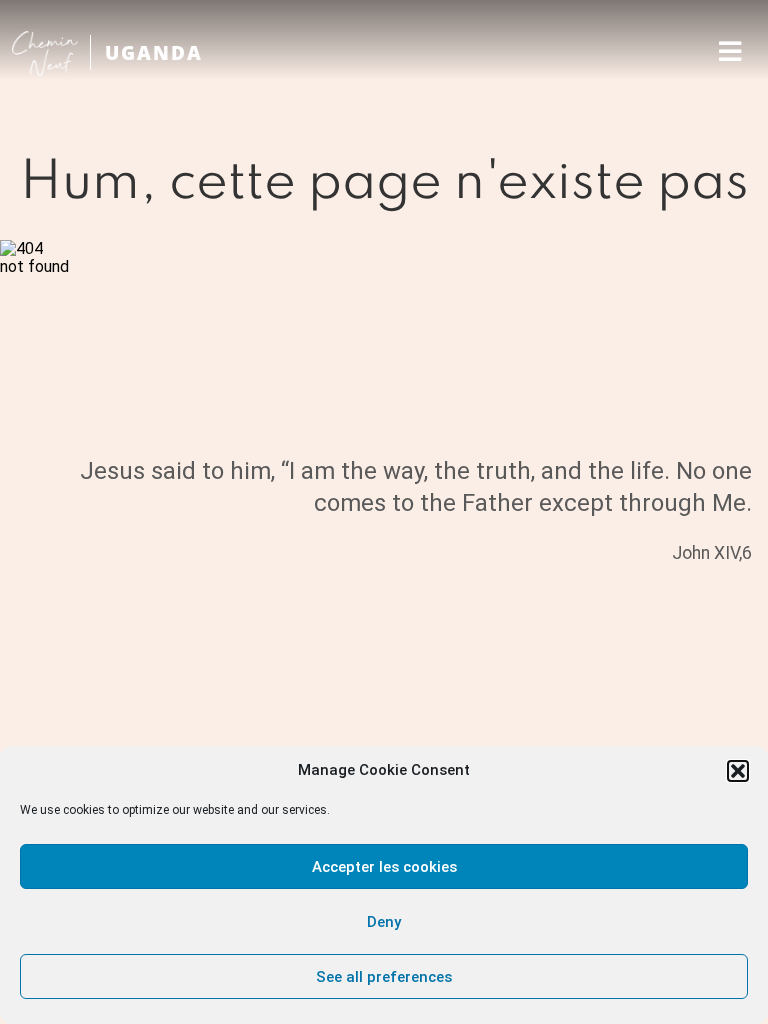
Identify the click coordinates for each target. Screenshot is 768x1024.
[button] (738, 771)
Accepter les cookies (384, 867)
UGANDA (154, 52)
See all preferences (384, 977)
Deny (384, 922)
